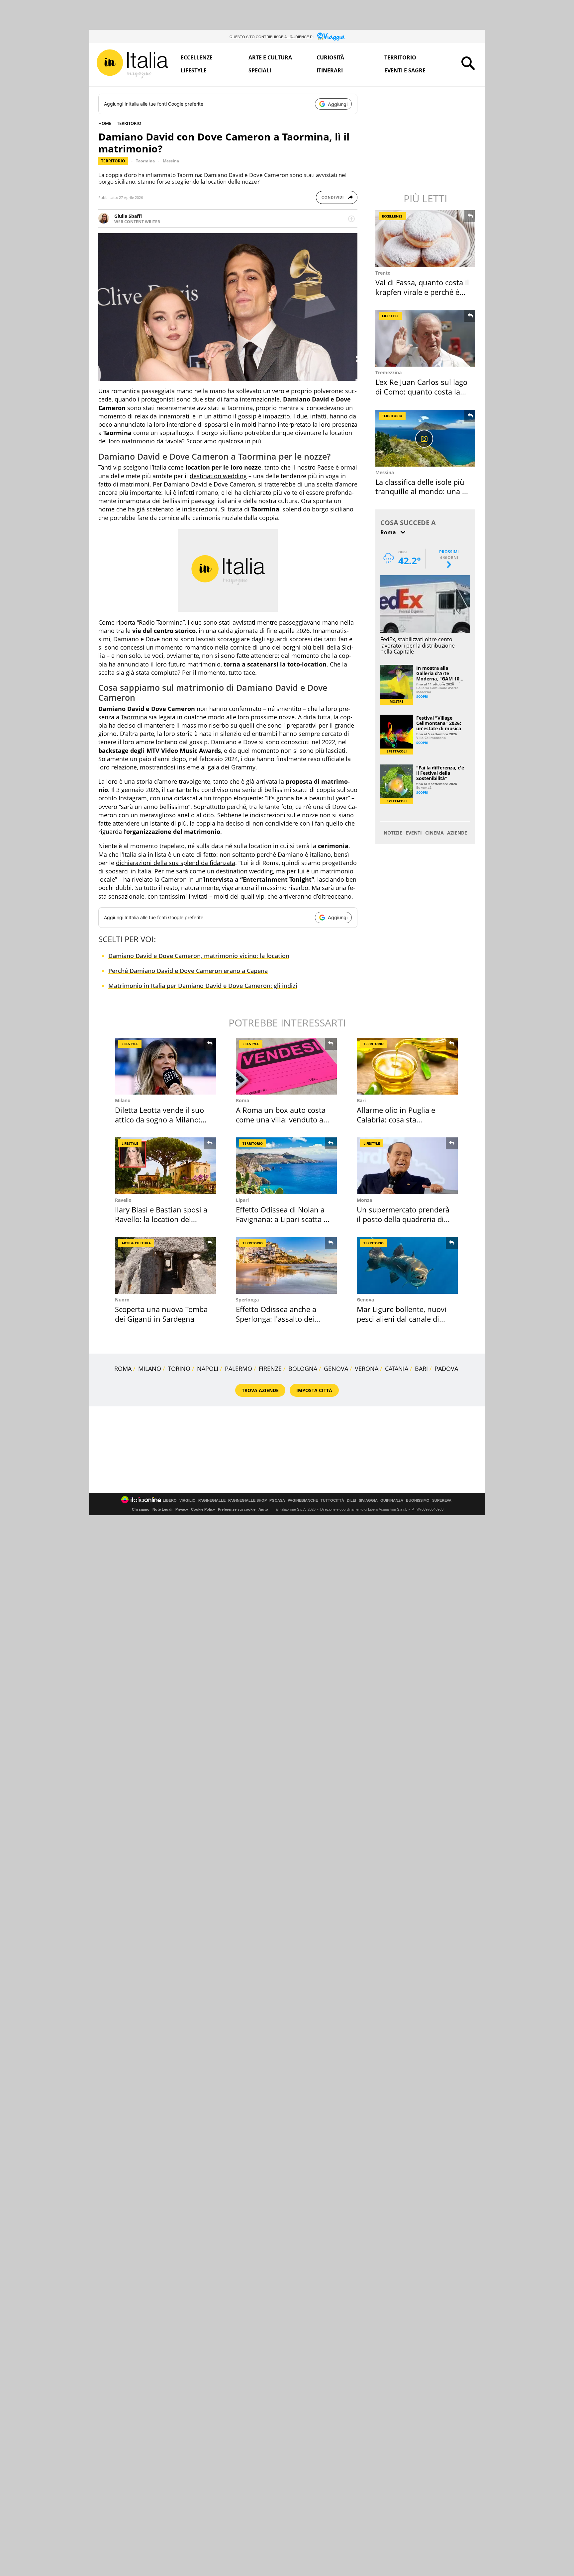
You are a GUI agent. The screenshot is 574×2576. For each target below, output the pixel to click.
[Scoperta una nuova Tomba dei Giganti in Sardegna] (165, 1265)
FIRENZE (270, 1369)
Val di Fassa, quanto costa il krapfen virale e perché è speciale (422, 292)
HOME (105, 123)
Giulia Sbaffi (128, 216)
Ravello (123, 1200)
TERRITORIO (129, 123)
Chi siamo (141, 1509)
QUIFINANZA (392, 1501)
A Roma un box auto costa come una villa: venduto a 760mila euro (281, 1119)
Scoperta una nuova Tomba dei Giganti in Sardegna (161, 1314)
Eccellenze (197, 57)
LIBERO (170, 1501)
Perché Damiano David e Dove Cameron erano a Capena (188, 971)
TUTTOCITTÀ (332, 1501)
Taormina (145, 161)
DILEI (351, 1501)
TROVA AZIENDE (260, 1390)
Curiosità (330, 57)
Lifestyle (194, 70)
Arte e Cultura (270, 57)
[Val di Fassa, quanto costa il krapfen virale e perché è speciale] (426, 239)
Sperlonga (247, 1300)
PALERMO (239, 1369)
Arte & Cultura (136, 1243)
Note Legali (162, 1509)
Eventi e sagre (405, 70)
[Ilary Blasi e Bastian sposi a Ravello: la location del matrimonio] (165, 1166)
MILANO (150, 1369)
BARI (421, 1369)
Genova (365, 1300)
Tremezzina (388, 372)
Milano (123, 1100)
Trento (383, 273)
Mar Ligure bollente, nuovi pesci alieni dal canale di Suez (402, 1319)
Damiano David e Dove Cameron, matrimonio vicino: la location (199, 956)
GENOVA (336, 1369)
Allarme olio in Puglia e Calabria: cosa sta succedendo (396, 1119)
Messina (171, 161)
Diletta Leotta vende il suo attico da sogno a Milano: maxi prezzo (159, 1119)
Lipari (242, 1200)
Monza (364, 1200)
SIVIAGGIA (368, 1501)
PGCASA (277, 1501)
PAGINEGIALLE (212, 1501)
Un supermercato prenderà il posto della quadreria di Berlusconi (403, 1219)
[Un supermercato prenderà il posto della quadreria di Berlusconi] (407, 1166)
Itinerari (330, 70)
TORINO (179, 1369)
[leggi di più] (351, 219)
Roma (242, 1100)
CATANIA (397, 1369)
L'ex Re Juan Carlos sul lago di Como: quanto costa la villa (421, 391)
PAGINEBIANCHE (303, 1501)
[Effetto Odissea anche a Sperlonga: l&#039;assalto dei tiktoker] (286, 1265)
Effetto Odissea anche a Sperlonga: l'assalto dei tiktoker (276, 1319)
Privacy (182, 1509)
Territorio (400, 57)
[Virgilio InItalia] (132, 64)
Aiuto (263, 1509)
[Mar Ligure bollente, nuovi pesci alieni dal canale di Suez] (407, 1265)
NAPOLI (208, 1369)
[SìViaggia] (331, 37)
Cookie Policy (203, 1509)
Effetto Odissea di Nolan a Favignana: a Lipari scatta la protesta (283, 1219)
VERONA (367, 1369)
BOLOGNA (303, 1369)
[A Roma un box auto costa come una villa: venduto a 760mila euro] (286, 1066)
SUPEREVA (442, 1501)
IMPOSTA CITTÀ (314, 1390)
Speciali (260, 70)
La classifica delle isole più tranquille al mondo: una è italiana (421, 491)
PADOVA (446, 1369)
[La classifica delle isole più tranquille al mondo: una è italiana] (426, 438)
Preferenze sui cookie (237, 1509)
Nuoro (122, 1300)
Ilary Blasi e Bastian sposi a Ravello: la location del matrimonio (161, 1219)
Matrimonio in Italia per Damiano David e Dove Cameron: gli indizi (203, 986)
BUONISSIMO (418, 1501)
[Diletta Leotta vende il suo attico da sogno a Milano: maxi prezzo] (165, 1066)
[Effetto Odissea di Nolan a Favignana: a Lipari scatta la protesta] (286, 1166)
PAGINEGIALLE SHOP (247, 1501)
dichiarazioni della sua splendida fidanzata (176, 863)
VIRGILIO (188, 1501)
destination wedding (218, 476)
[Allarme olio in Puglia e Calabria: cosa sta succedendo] (407, 1066)
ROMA (123, 1369)
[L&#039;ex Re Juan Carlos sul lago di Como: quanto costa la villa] (426, 338)
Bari (361, 1100)
